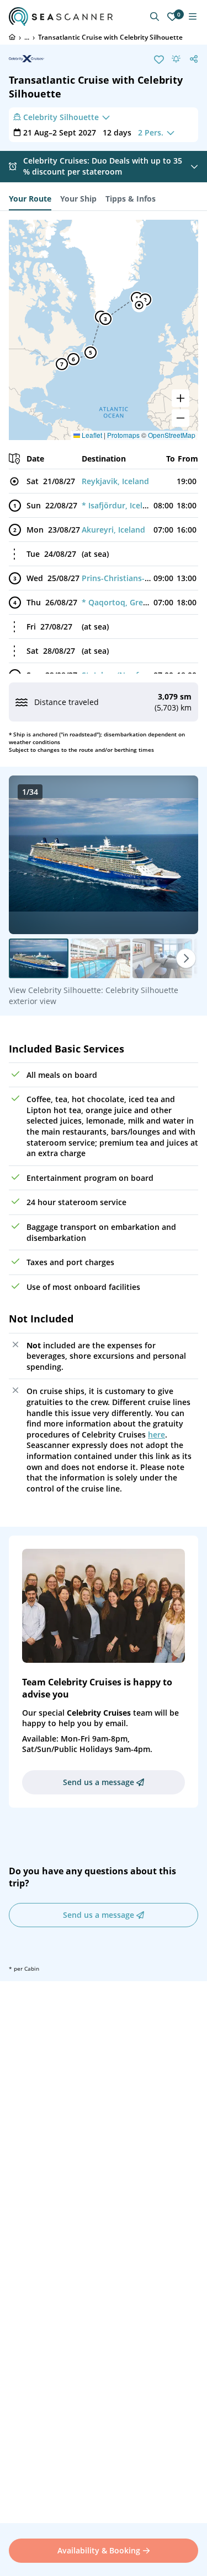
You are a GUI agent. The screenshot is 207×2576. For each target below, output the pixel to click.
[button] (139, 305)
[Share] (194, 59)
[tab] (30, 199)
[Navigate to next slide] (178, 855)
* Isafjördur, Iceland (119, 505)
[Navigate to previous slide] (29, 855)
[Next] (186, 958)
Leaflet (91, 435)
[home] (12, 37)
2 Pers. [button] (151, 132)
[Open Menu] (193, 17)
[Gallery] (104, 855)
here (156, 1435)
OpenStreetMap (172, 435)
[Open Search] (155, 17)
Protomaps (123, 435)
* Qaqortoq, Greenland (125, 602)
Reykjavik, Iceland (115, 481)
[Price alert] (176, 59)
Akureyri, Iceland (113, 530)
